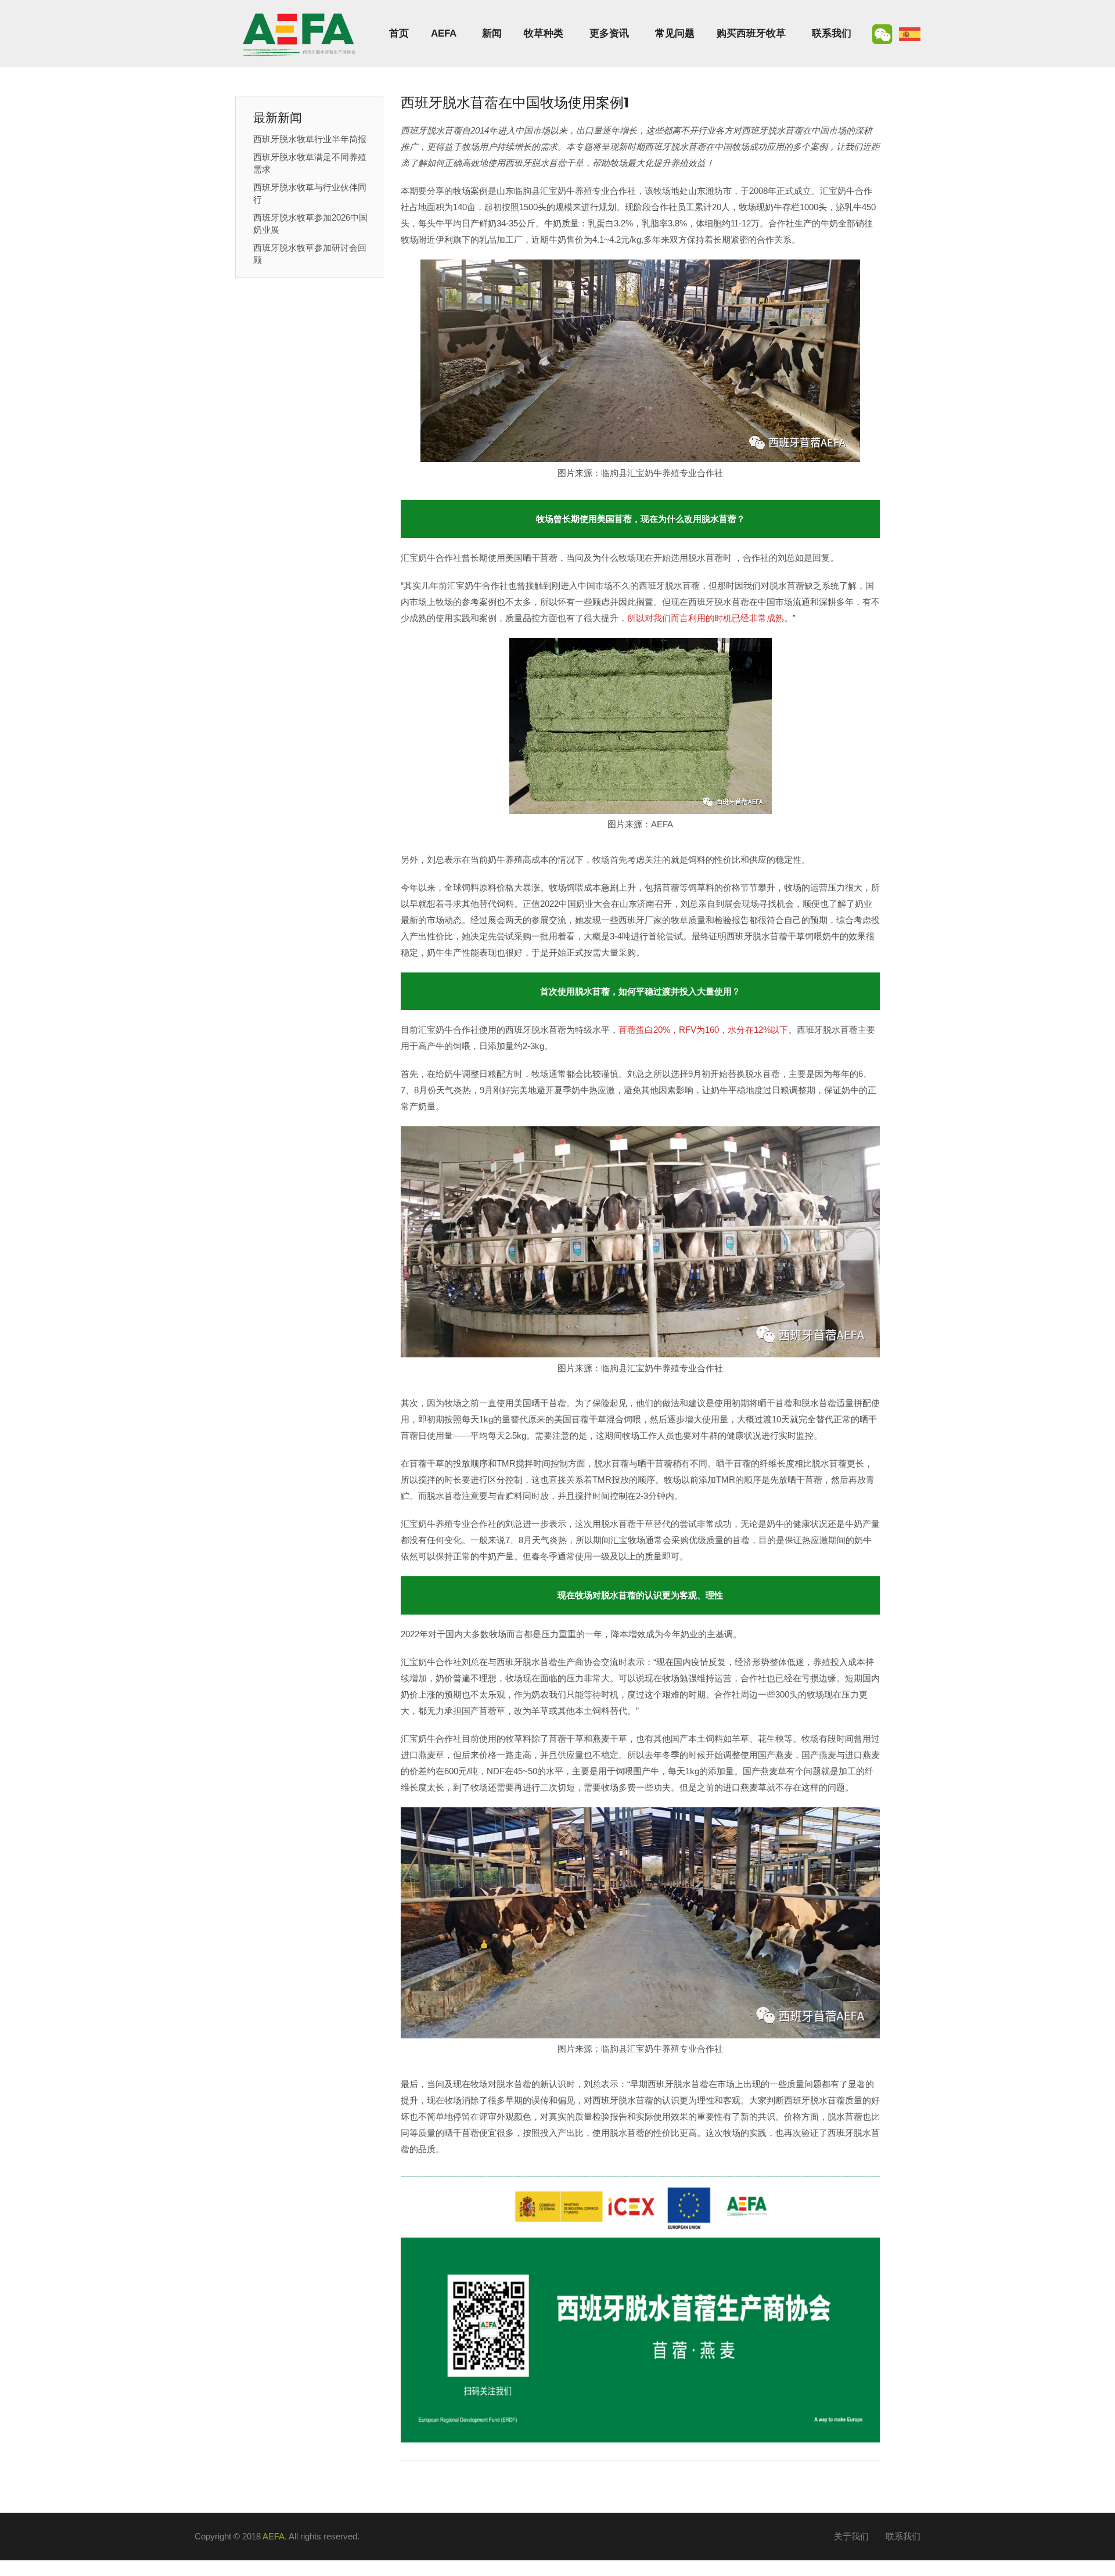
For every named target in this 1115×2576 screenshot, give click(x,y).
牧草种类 (544, 33)
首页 (399, 33)
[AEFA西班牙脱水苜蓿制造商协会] (299, 33)
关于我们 (851, 2536)
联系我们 (832, 33)
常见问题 (675, 33)
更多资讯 (609, 33)
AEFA (443, 33)
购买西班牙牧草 (751, 33)
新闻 (492, 33)
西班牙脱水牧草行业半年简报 (310, 139)
